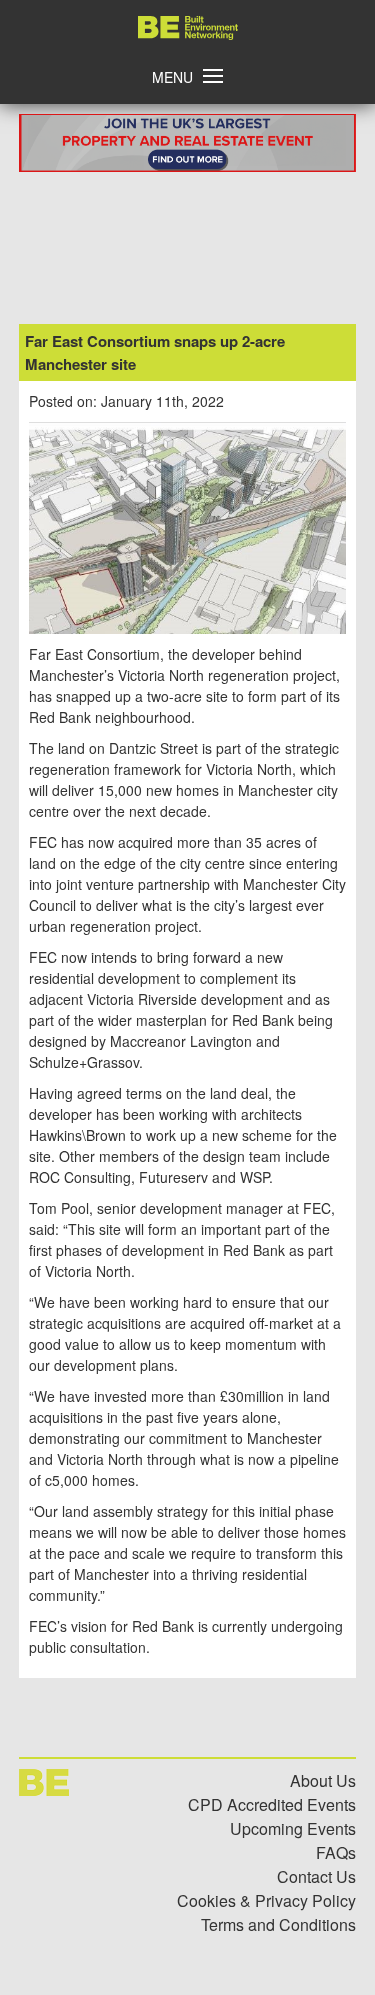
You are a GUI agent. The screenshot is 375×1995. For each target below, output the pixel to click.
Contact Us (316, 1876)
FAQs (336, 1852)
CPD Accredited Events (272, 1804)
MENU (172, 77)
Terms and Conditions (278, 1924)
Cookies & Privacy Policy (266, 1900)
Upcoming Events (293, 1828)
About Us (323, 1780)
